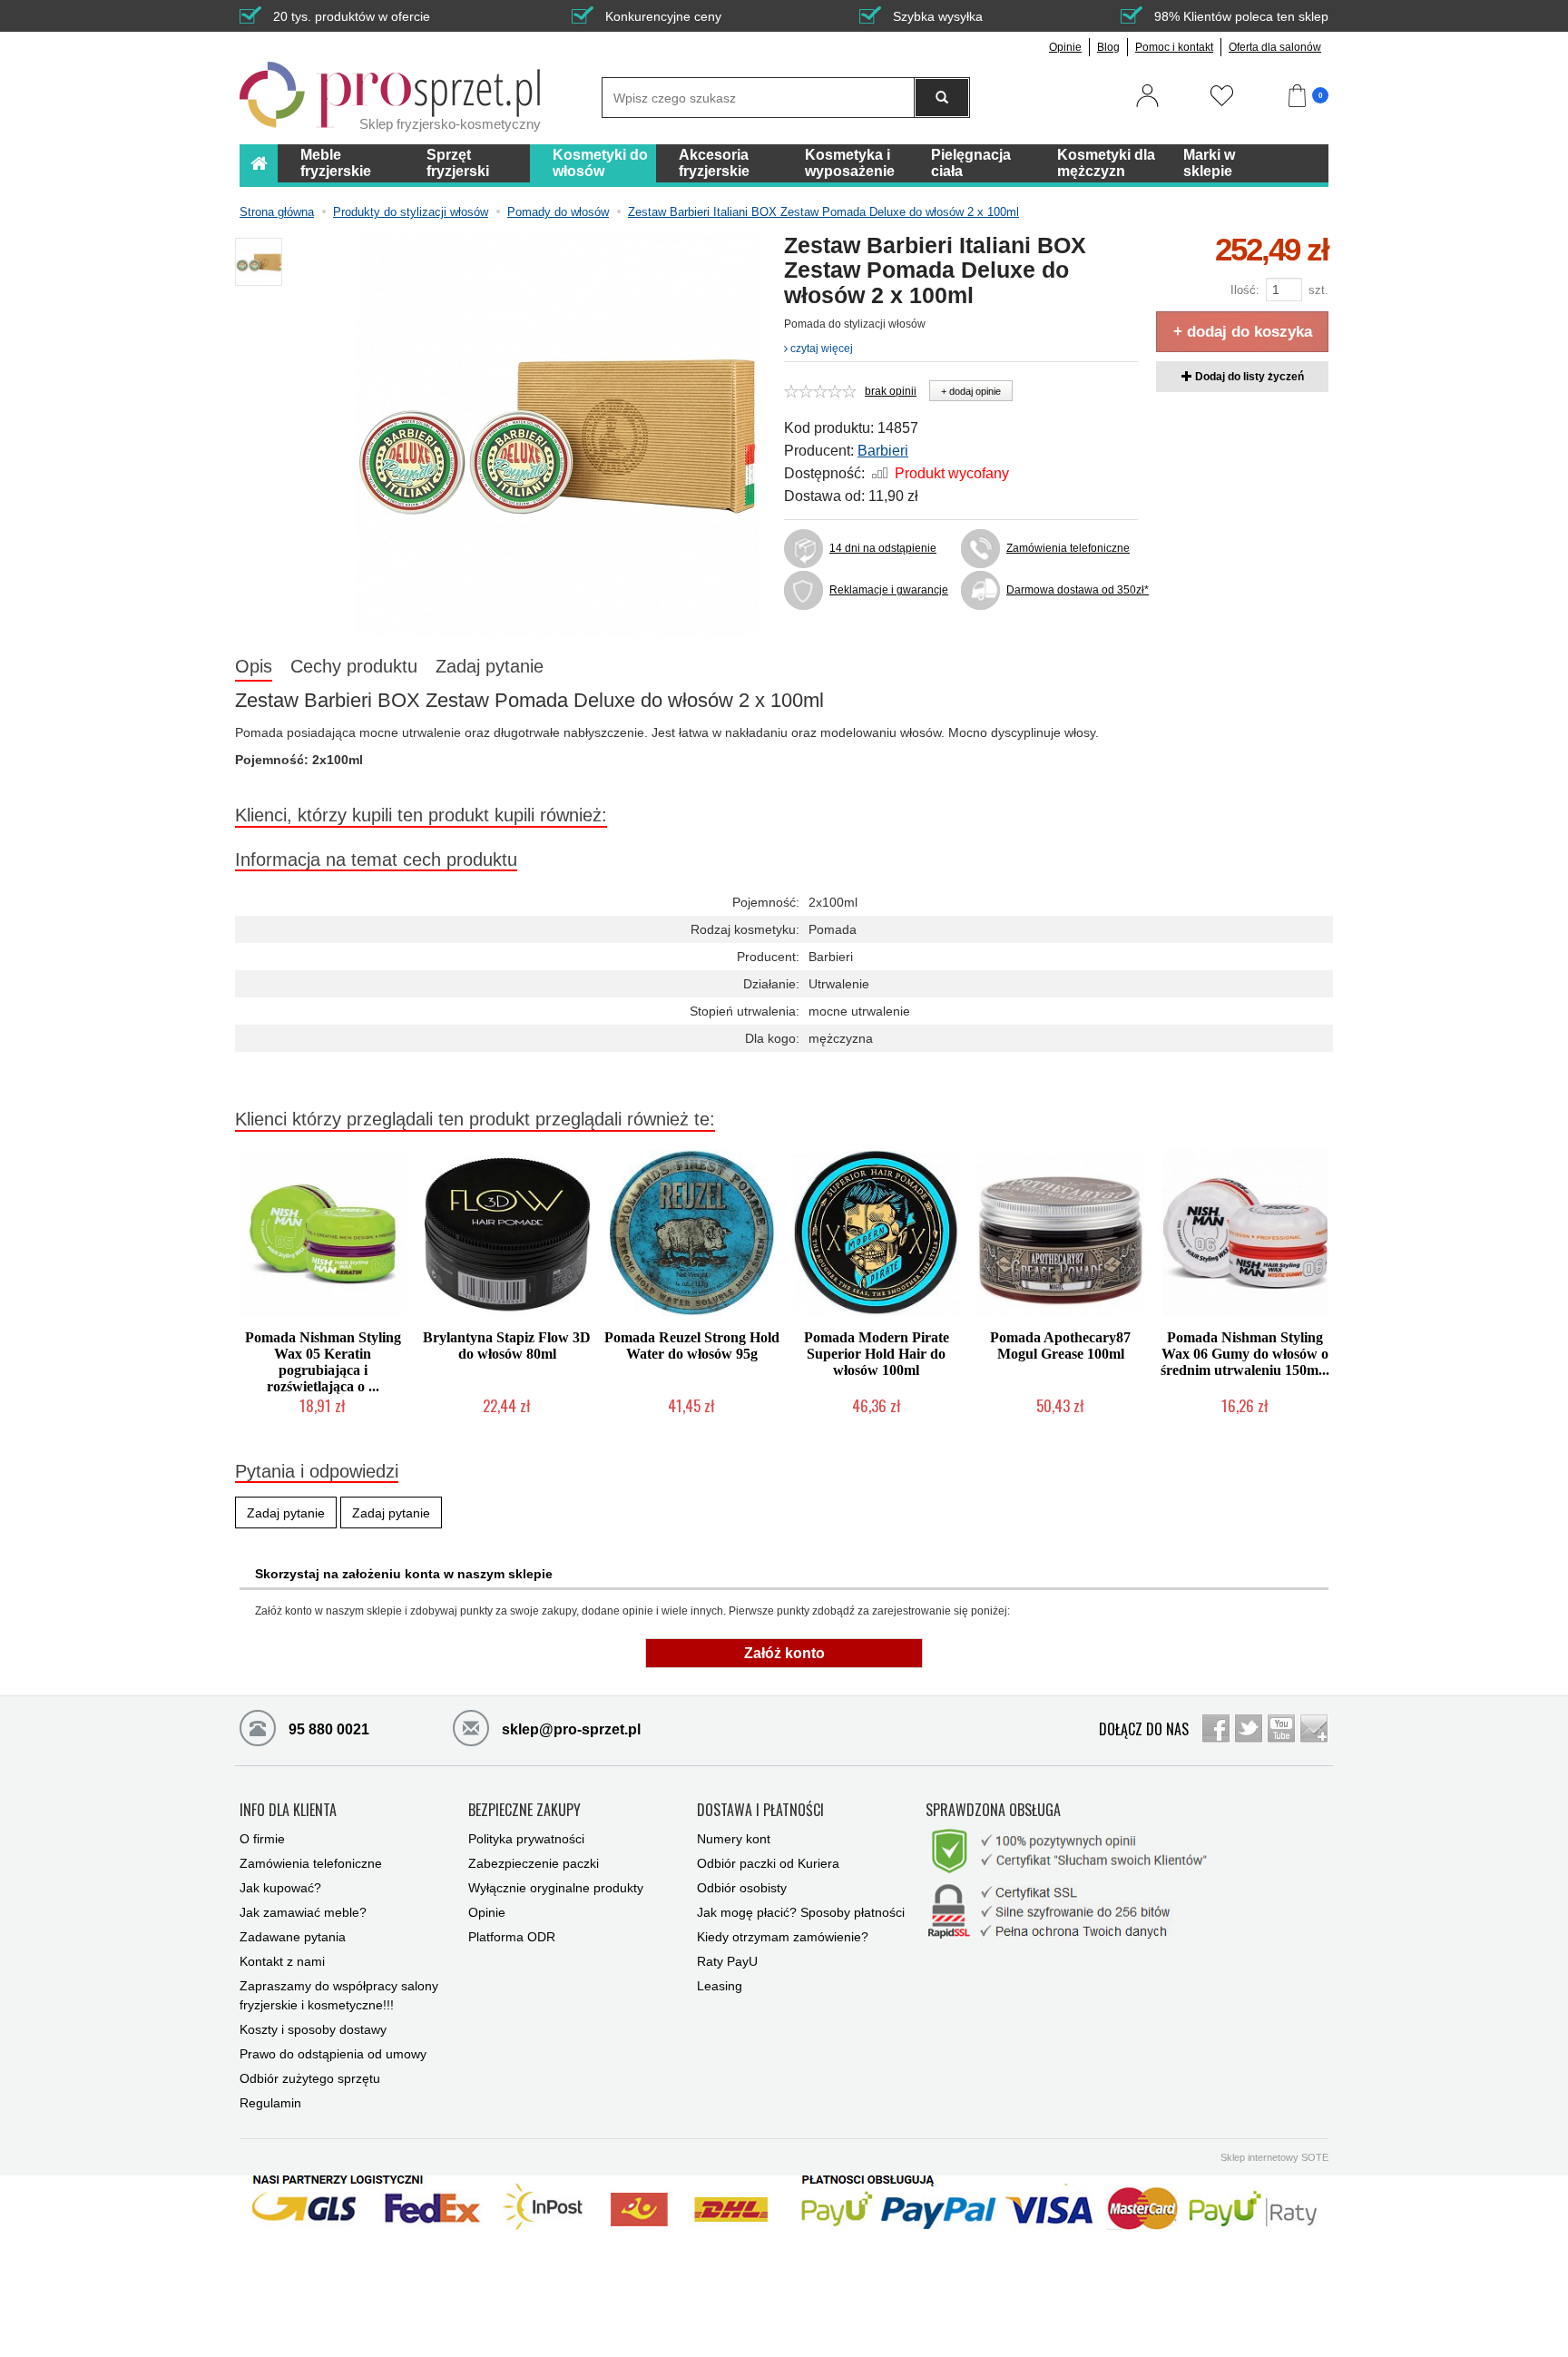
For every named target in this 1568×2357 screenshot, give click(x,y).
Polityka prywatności (526, 1839)
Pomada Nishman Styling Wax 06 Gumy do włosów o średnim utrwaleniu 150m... (1245, 1354)
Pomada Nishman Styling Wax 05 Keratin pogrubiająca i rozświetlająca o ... (323, 1362)
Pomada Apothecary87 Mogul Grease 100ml (1060, 1345)
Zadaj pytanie (490, 666)
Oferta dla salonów (1275, 47)
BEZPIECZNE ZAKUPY (524, 1811)
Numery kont (734, 1839)
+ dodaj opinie (971, 391)
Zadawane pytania (293, 1937)
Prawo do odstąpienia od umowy (333, 2054)
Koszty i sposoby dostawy (313, 2029)
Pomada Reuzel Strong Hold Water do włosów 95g (692, 1345)
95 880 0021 (327, 1729)
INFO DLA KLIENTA (288, 1811)
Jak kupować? (280, 1888)
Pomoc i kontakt (1174, 47)
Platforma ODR (512, 1937)
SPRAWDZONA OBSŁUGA (993, 1811)
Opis (254, 666)
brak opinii (891, 391)
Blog (1108, 47)
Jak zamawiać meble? (303, 1912)
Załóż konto (784, 1653)
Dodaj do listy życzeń (1248, 377)
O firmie (262, 1839)
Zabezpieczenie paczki (534, 1863)
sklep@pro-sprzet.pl (569, 1729)
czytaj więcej (820, 349)
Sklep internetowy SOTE (1274, 2157)
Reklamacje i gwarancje (889, 590)
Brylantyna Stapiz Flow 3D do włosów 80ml (507, 1345)
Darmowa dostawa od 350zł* (1072, 590)
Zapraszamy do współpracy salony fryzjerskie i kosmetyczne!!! (339, 1995)
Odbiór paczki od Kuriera (768, 1863)
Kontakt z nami (282, 1961)
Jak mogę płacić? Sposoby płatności (801, 1912)
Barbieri (883, 451)
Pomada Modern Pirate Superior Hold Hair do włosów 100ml (877, 1354)
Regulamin (270, 2103)
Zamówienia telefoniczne (1068, 548)
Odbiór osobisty (742, 1888)
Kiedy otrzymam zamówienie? (783, 1937)
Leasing (720, 1986)
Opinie (1065, 47)
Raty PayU (727, 1961)
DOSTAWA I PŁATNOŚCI (760, 1811)
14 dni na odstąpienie (883, 548)
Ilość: (1245, 290)
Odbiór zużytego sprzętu (310, 2078)
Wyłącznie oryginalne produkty (556, 1888)
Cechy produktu (354, 666)
